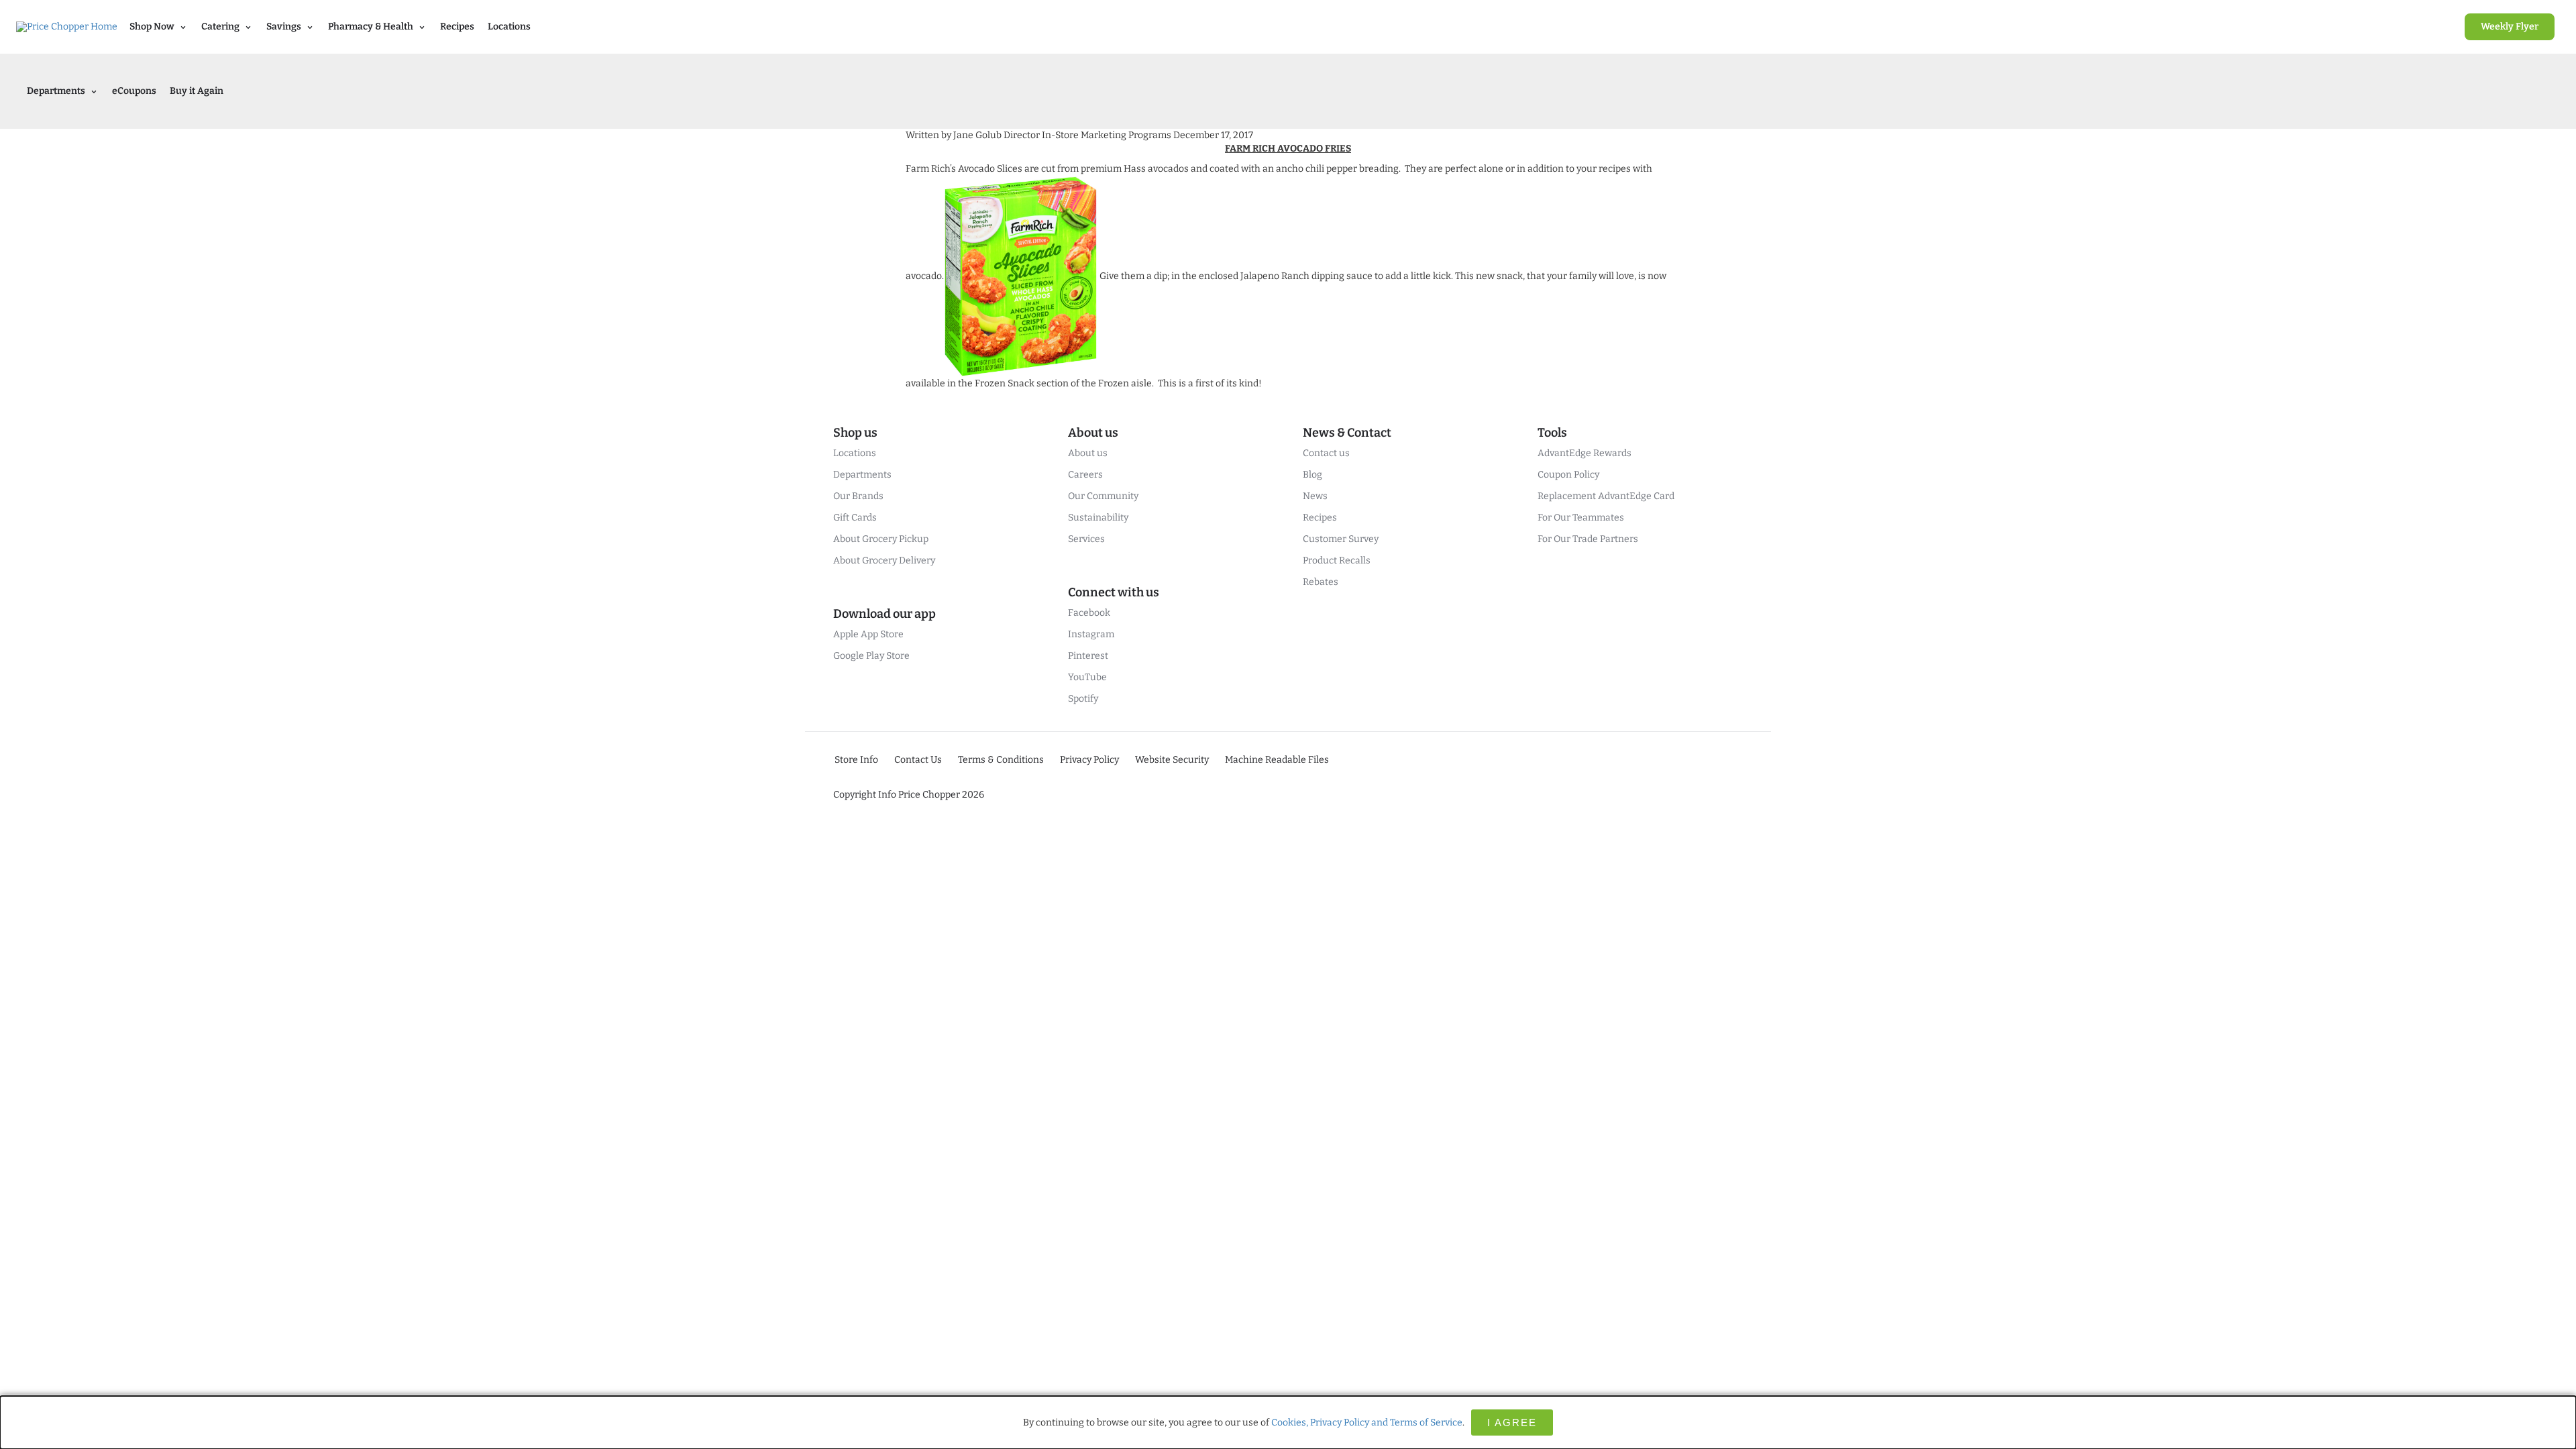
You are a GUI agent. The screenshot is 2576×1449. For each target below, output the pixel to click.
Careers (1085, 475)
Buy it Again (197, 91)
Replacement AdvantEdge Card (1606, 496)
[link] (2510, 27)
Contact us (1326, 453)
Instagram (1091, 634)
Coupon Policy (1568, 475)
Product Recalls (1337, 560)
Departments (862, 475)
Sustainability (1098, 518)
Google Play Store (871, 656)
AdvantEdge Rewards (1585, 453)
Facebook (1089, 613)
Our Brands (858, 496)
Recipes (457, 26)
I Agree (1512, 1423)
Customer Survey (1341, 539)
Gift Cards (855, 518)
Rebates (1321, 582)
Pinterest (1088, 656)
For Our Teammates (1581, 518)
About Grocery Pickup (881, 539)
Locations (509, 26)
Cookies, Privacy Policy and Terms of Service (1367, 1423)
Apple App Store (868, 634)
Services (1086, 539)
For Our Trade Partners (1588, 539)
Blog (1312, 475)
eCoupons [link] (134, 91)
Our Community (1103, 496)
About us (1088, 453)
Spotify (1083, 699)
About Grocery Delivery (884, 560)
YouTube (1087, 677)
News (1315, 496)
